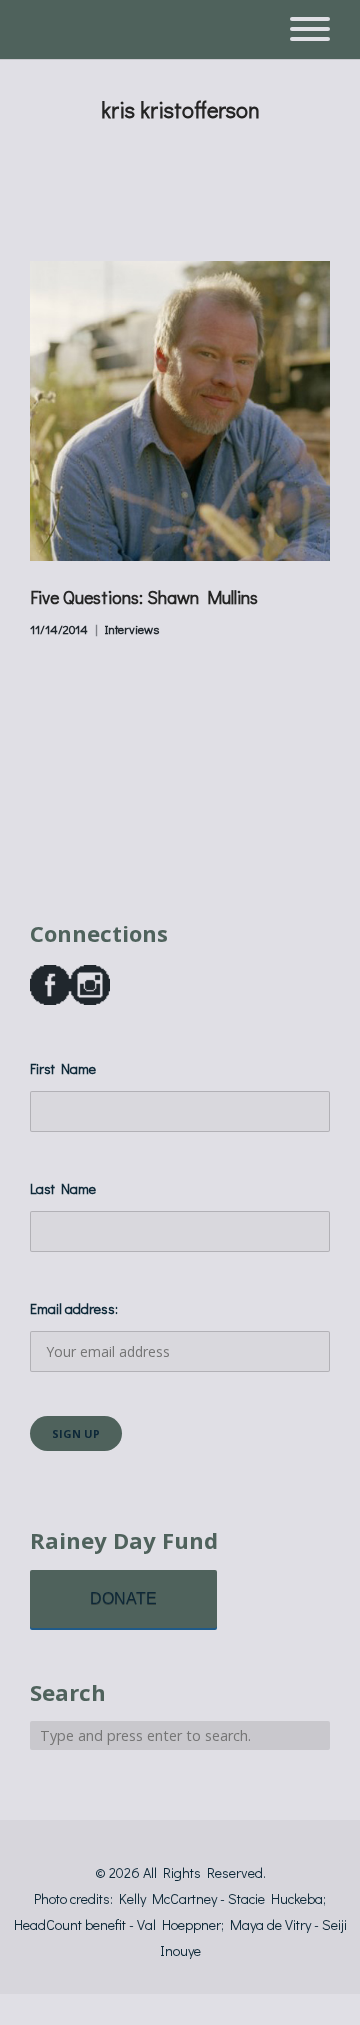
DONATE (123, 1598)
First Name (63, 1068)
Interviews (132, 629)
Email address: (74, 1308)
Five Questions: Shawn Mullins (144, 597)
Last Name (63, 1188)
